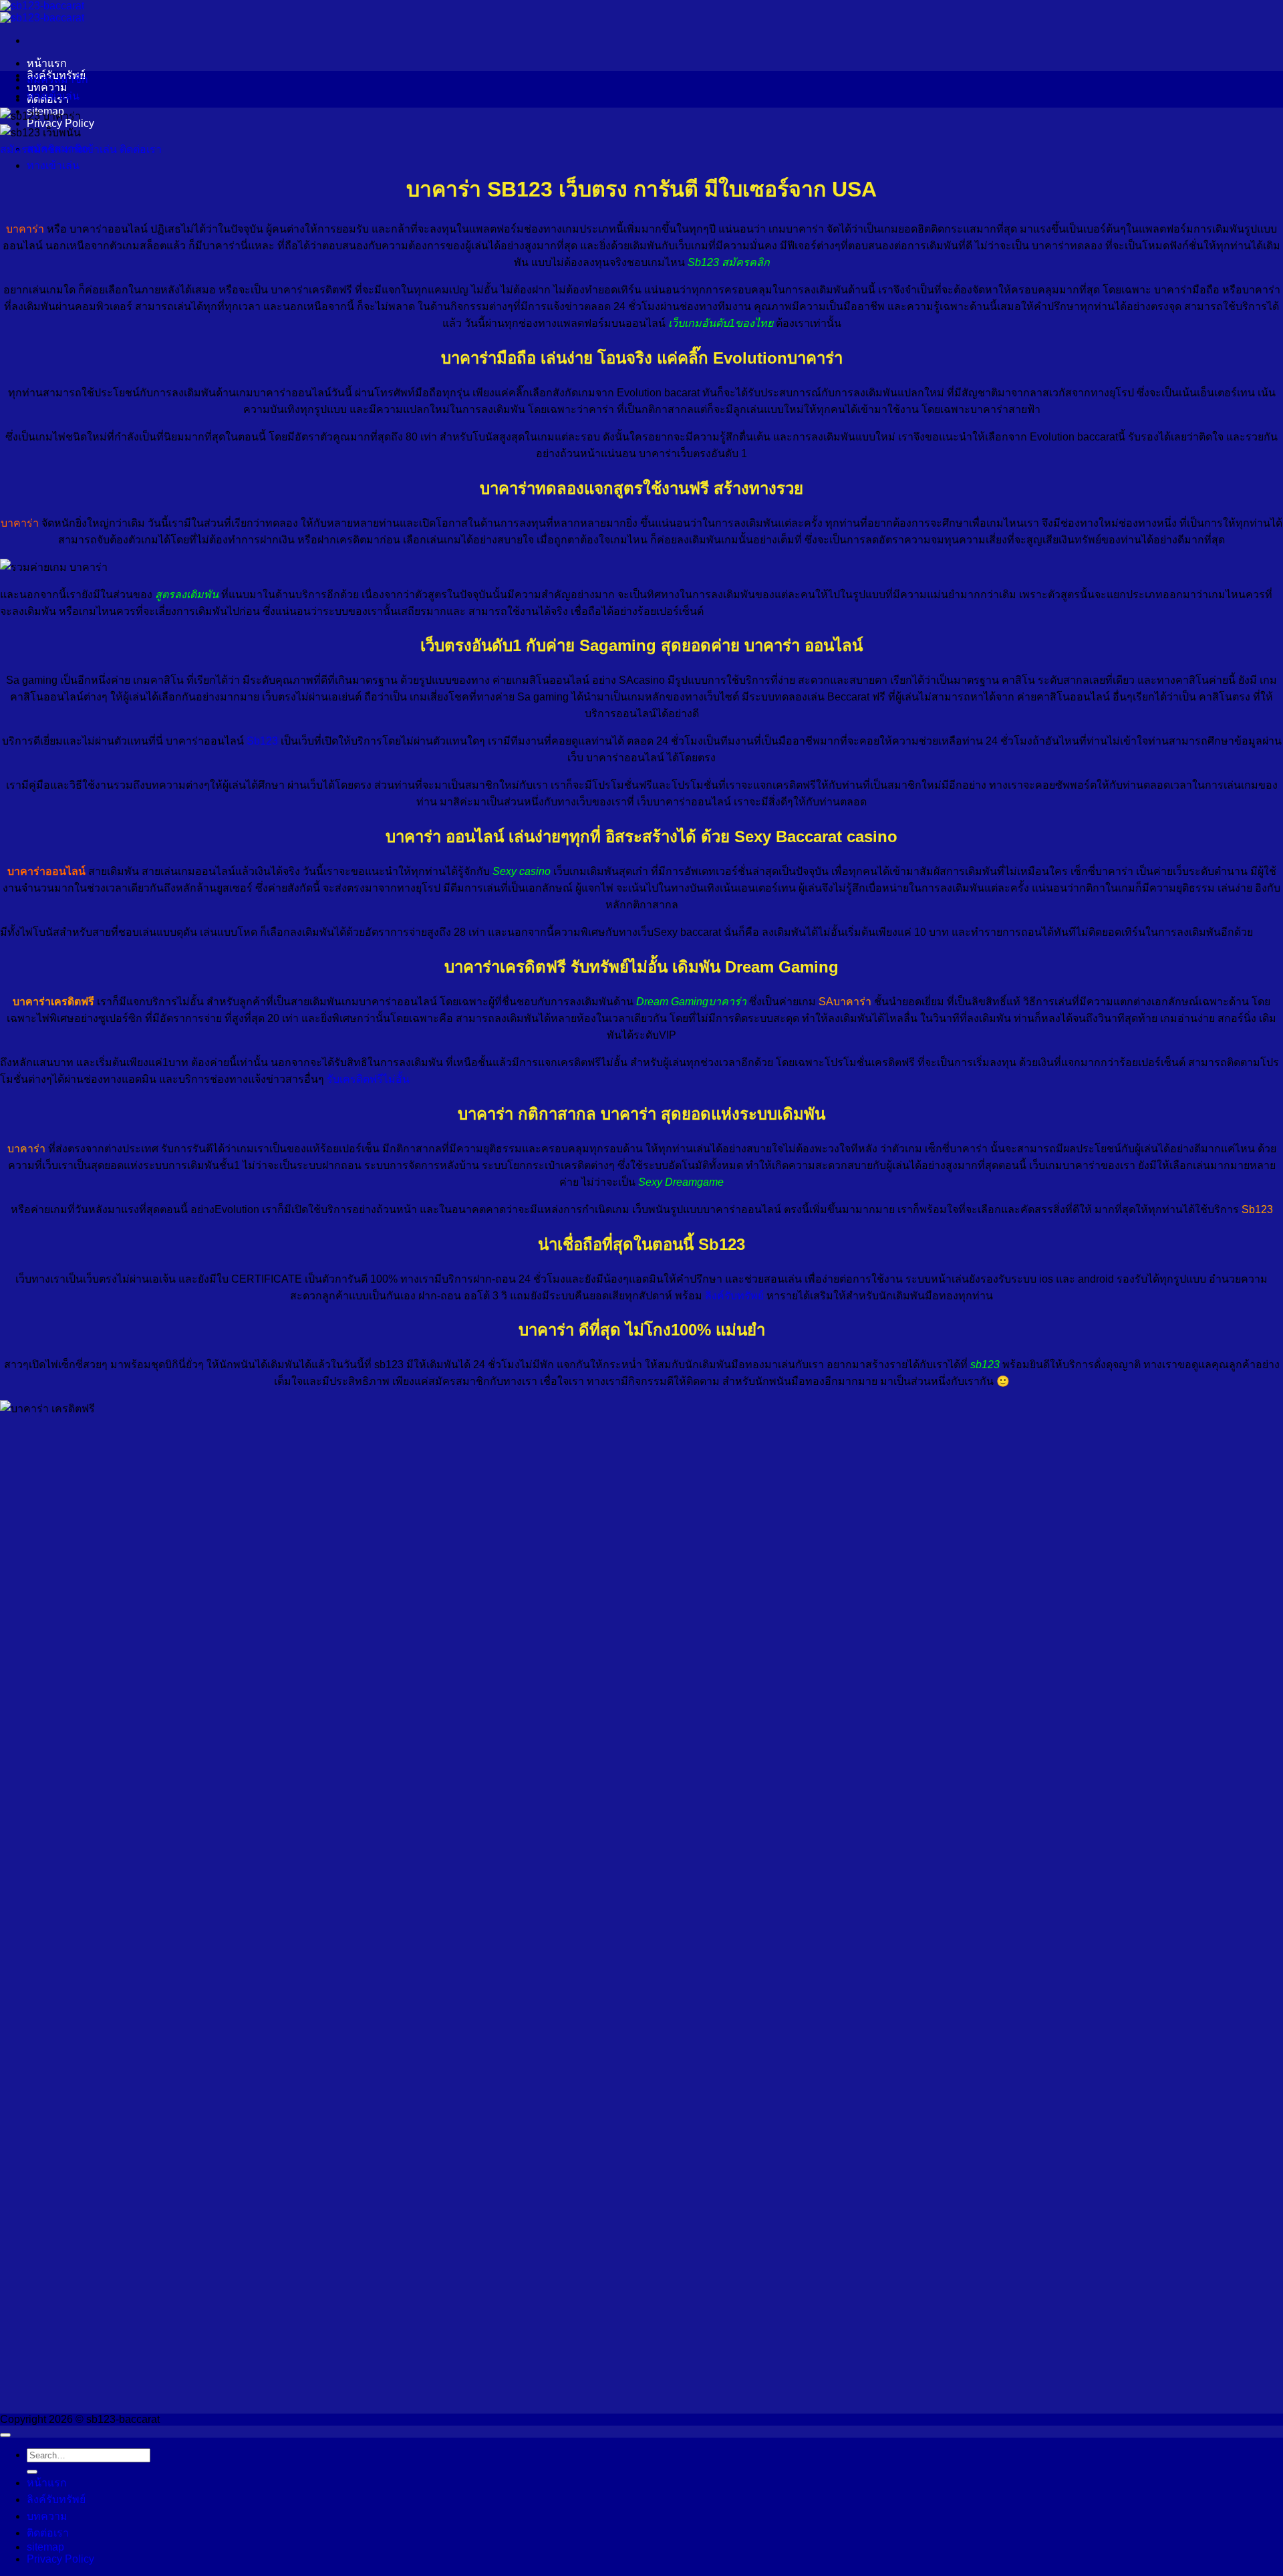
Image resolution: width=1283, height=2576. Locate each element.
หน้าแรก (47, 63)
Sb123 (262, 741)
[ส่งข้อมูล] (32, 2472)
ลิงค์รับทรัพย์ (734, 1296)
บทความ (47, 2516)
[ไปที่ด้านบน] (5, 2435)
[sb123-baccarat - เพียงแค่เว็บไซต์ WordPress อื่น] (42, 12)
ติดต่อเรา (48, 2533)
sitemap (45, 2547)
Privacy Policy (60, 2559)
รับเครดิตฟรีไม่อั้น (368, 1079)
